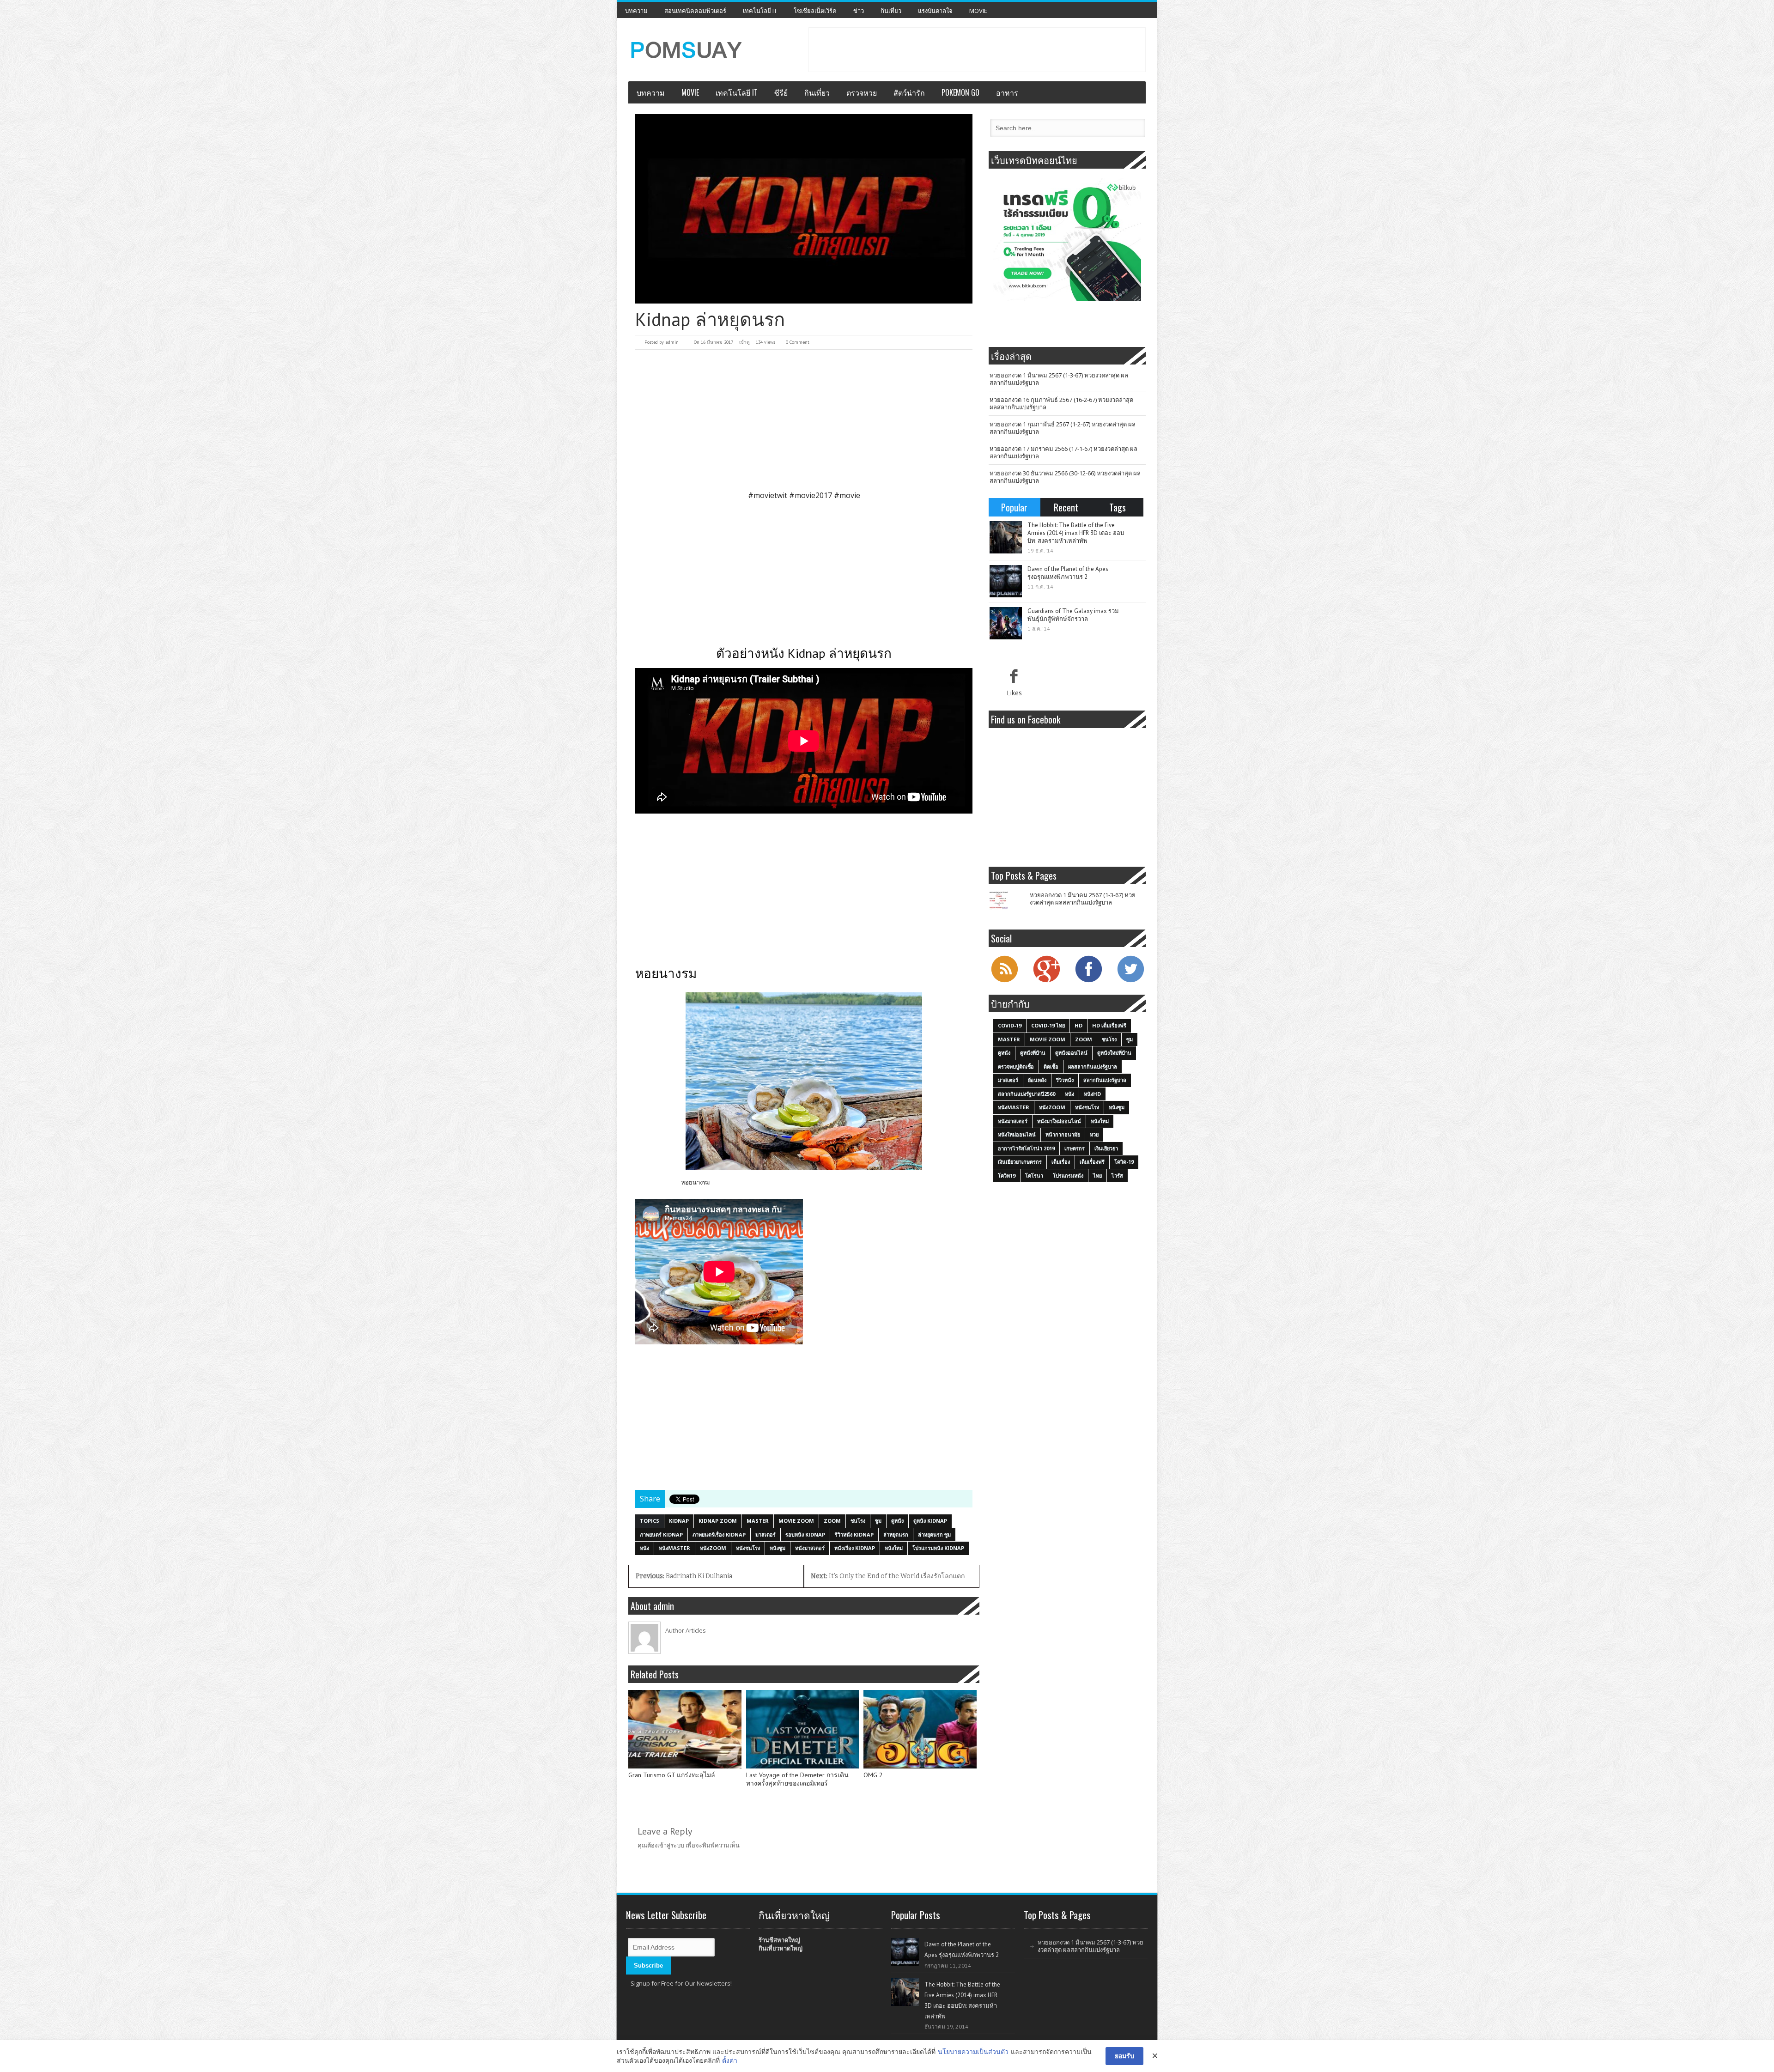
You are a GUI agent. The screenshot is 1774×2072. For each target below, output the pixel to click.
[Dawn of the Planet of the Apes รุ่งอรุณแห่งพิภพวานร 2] (1006, 581)
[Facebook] (1088, 981)
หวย (1094, 1134)
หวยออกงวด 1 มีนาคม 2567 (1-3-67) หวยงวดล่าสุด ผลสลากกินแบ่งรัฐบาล (1059, 379)
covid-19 (1010, 1025)
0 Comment (798, 342)
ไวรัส (1117, 1176)
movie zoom (796, 1521)
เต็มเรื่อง (1061, 1162)
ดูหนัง (897, 1521)
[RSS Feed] (1004, 981)
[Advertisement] (977, 49)
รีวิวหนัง (1065, 1080)
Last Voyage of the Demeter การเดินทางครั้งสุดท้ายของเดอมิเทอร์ (797, 1779)
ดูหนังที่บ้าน (1033, 1053)
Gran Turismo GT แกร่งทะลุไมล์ (672, 1775)
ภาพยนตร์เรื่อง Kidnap (719, 1534)
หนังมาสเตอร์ (810, 1548)
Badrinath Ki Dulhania (684, 1576)
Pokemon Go (960, 92)
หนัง (644, 1548)
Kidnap (679, 1521)
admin (672, 342)
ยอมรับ (1124, 2056)
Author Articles (686, 1630)
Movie (978, 11)
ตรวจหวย (862, 92)
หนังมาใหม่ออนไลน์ (1059, 1121)
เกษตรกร (1075, 1148)
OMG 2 (873, 1775)
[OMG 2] (920, 1729)
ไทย (1097, 1176)
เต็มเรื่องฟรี (1092, 1162)
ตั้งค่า (730, 2060)
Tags (1118, 507)
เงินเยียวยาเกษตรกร (1020, 1162)
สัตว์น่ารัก (909, 92)
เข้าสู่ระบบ (671, 1845)
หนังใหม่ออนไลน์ (1017, 1134)
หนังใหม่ (894, 1548)
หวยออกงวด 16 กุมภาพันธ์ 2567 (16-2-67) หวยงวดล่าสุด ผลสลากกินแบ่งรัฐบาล (1061, 403)
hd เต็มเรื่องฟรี (1109, 1025)
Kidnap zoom (718, 1521)
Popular (1014, 507)
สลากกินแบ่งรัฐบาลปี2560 (1027, 1094)
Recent (1066, 507)
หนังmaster (674, 1548)
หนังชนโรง (748, 1548)
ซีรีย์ (781, 92)
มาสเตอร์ (765, 1534)
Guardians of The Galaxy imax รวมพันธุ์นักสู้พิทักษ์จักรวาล (1073, 615)
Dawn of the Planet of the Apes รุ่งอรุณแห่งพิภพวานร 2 (1068, 573)
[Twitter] (1130, 981)
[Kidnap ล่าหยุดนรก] (804, 209)
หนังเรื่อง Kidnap (855, 1548)
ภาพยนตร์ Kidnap (661, 1534)
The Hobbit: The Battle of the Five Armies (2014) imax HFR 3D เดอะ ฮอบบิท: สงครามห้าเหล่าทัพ (1076, 533)
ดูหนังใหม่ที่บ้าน (1114, 1053)
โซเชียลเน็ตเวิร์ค (815, 11)
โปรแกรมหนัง (1068, 1176)
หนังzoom (713, 1548)
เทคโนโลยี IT (760, 11)
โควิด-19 (1124, 1162)
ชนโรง (858, 1521)
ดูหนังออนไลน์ (1071, 1053)
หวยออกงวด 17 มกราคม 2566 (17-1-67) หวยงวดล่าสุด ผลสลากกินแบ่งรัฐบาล (1063, 452)
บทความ (636, 11)
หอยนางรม (696, 1182)
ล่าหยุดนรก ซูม (934, 1534)
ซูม (878, 1521)
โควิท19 (1007, 1176)
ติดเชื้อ (1051, 1066)
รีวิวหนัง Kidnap (854, 1534)
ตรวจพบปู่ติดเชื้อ (1016, 1066)
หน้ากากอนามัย (1063, 1134)
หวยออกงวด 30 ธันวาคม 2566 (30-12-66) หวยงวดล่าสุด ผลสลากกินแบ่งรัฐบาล (1065, 477)
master (758, 1521)
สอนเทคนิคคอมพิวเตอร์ (695, 11)
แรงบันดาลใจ (935, 11)
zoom (832, 1521)
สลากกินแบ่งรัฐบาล (1105, 1080)
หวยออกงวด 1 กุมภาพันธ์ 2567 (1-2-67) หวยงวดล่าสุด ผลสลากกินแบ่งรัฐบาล (1063, 428)
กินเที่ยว (891, 11)
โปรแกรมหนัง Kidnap (938, 1548)
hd (1078, 1025)
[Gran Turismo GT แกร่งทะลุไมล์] (685, 1729)
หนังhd (1092, 1094)
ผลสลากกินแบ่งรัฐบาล (1093, 1066)
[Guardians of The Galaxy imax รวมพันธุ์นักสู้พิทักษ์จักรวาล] (1006, 623)
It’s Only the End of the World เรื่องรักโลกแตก (888, 1576)
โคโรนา (1034, 1176)
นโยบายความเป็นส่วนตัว (973, 2051)
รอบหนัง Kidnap (805, 1534)
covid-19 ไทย (1048, 1025)
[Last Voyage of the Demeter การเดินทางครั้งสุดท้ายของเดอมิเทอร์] (803, 1729)
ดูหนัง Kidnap (930, 1521)
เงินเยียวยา (1106, 1148)
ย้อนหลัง (1037, 1080)
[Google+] (1046, 981)
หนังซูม (778, 1548)
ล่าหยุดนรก (896, 1534)
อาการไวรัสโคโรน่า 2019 (1026, 1148)
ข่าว (859, 11)
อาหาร (1007, 92)
